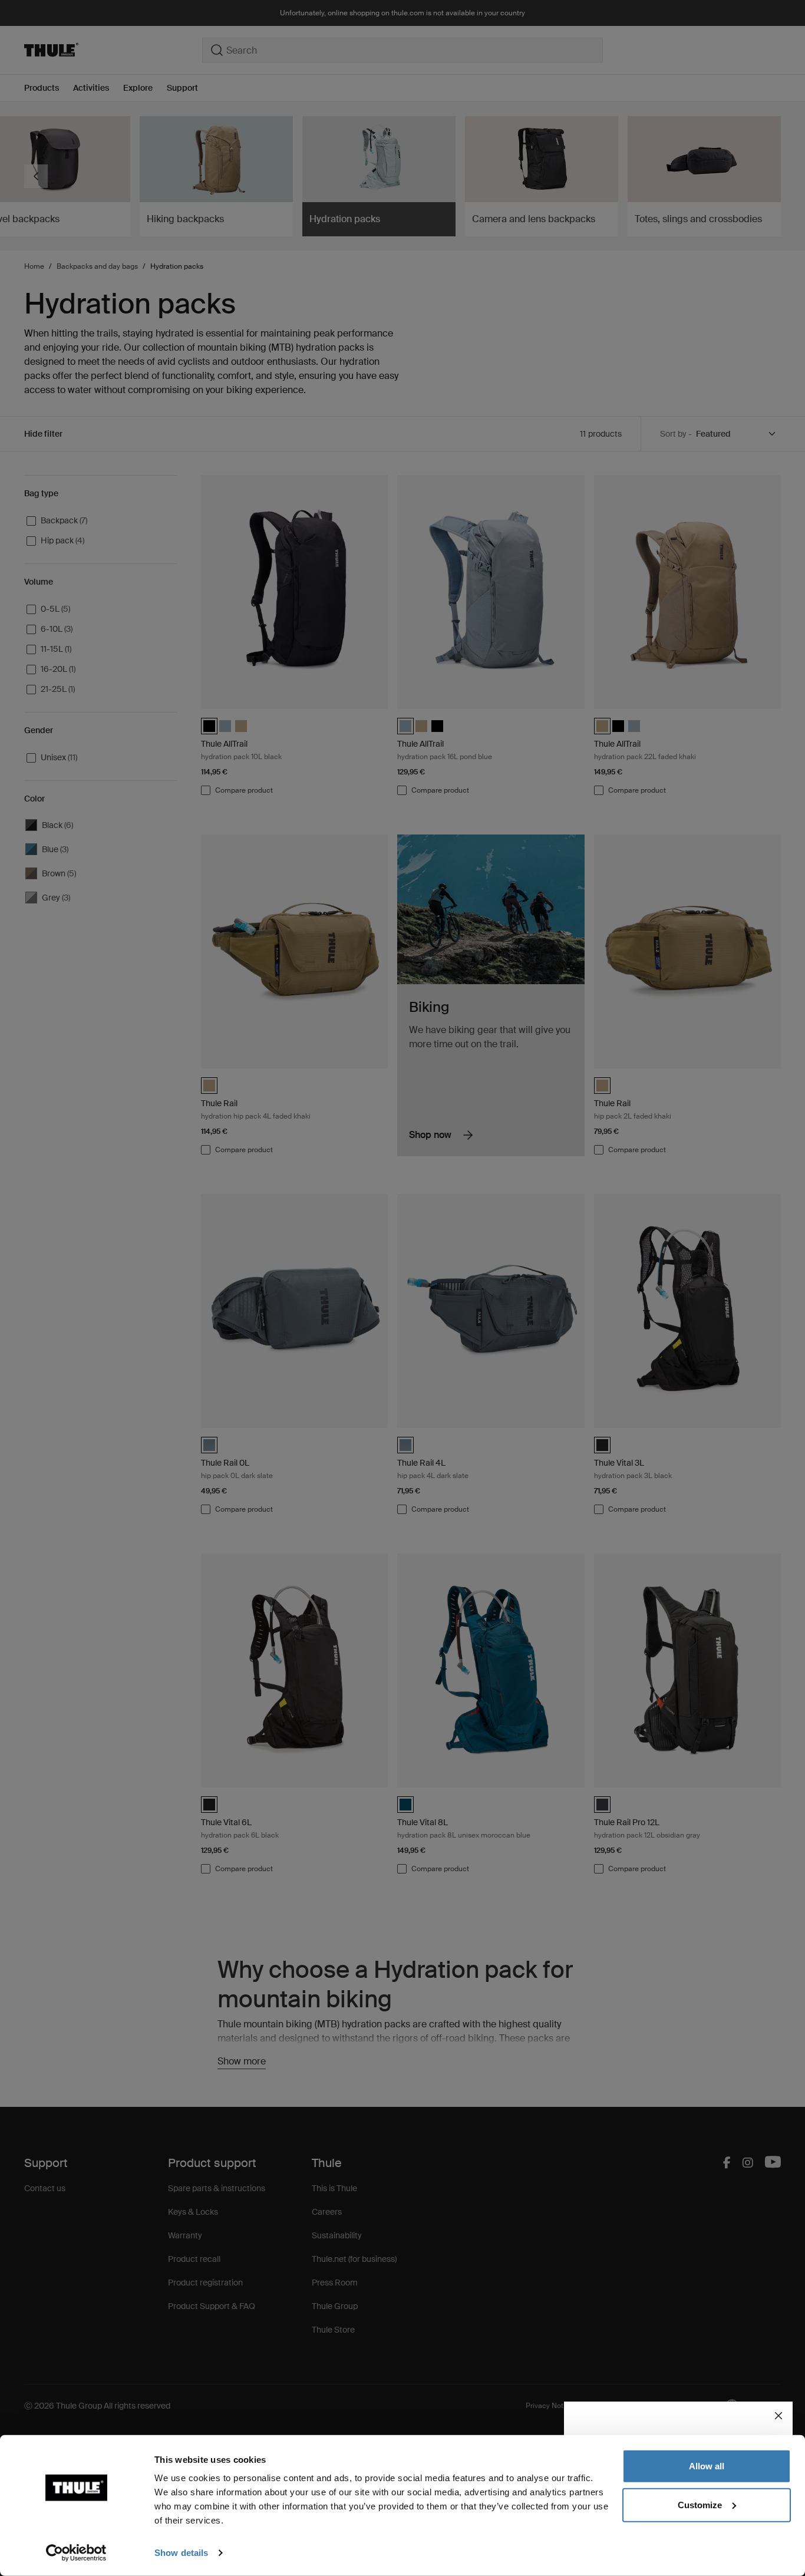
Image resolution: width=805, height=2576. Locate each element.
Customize (700, 2504)
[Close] (778, 2416)
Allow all (707, 2466)
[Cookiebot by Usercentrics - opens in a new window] (76, 2553)
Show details (181, 2553)
